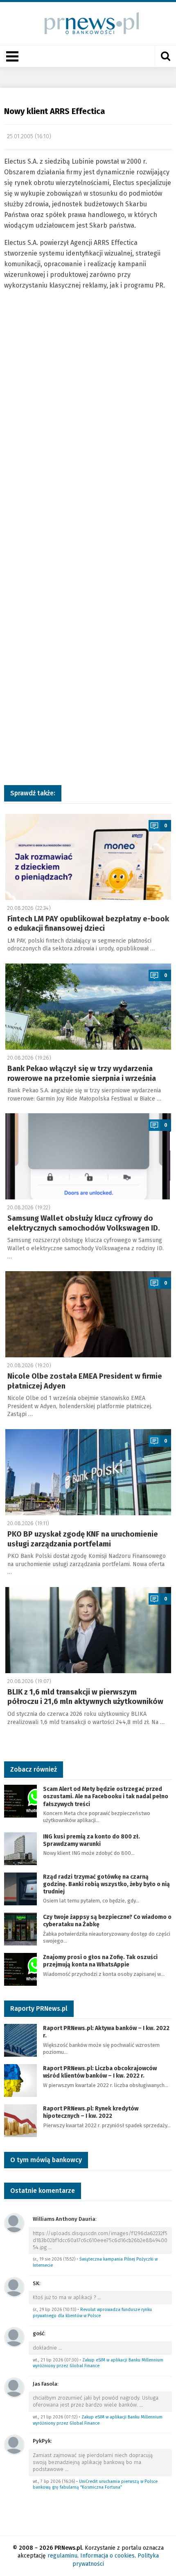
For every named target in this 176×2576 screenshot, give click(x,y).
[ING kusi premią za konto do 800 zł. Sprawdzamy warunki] (20, 1848)
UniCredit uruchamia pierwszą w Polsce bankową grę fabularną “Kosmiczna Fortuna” (95, 2485)
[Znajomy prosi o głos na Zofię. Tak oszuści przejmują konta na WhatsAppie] (20, 1969)
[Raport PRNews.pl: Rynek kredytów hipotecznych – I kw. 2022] (20, 2120)
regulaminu (62, 2556)
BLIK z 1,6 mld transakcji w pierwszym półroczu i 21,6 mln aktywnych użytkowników (85, 1697)
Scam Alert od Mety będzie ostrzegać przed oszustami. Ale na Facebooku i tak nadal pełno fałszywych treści (106, 1796)
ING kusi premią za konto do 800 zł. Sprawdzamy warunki (91, 1840)
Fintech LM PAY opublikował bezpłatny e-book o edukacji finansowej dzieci (88, 924)
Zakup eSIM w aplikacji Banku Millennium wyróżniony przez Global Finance (98, 2363)
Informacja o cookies (107, 2556)
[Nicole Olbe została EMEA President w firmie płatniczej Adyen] (88, 1314)
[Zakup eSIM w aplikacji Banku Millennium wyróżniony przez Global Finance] (14, 2337)
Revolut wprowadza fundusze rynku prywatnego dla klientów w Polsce (92, 2313)
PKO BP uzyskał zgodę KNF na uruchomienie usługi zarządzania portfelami (83, 1539)
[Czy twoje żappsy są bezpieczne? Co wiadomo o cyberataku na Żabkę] (20, 1929)
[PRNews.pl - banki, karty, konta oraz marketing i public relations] (88, 23)
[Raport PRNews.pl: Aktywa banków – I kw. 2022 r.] (20, 2040)
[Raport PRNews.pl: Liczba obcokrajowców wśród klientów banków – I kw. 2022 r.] (20, 2080)
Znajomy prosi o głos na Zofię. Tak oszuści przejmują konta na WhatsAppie (100, 1961)
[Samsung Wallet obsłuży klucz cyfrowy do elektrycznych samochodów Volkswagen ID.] (88, 1156)
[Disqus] (88, 444)
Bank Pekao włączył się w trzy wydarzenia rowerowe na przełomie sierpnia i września (82, 1073)
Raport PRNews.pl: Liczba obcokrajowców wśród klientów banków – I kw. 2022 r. (100, 2072)
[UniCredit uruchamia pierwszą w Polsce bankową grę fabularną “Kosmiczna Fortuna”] (14, 2444)
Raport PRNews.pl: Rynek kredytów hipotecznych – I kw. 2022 (91, 2112)
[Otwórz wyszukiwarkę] (165, 56)
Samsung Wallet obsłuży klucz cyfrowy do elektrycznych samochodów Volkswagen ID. (84, 1223)
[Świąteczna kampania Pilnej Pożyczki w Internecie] (14, 2223)
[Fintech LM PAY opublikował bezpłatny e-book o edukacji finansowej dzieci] (88, 857)
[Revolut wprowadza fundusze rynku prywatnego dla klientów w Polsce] (14, 2287)
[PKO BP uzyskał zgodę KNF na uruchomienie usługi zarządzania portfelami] (88, 1472)
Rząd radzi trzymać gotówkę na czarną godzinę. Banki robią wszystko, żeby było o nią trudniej (106, 1884)
